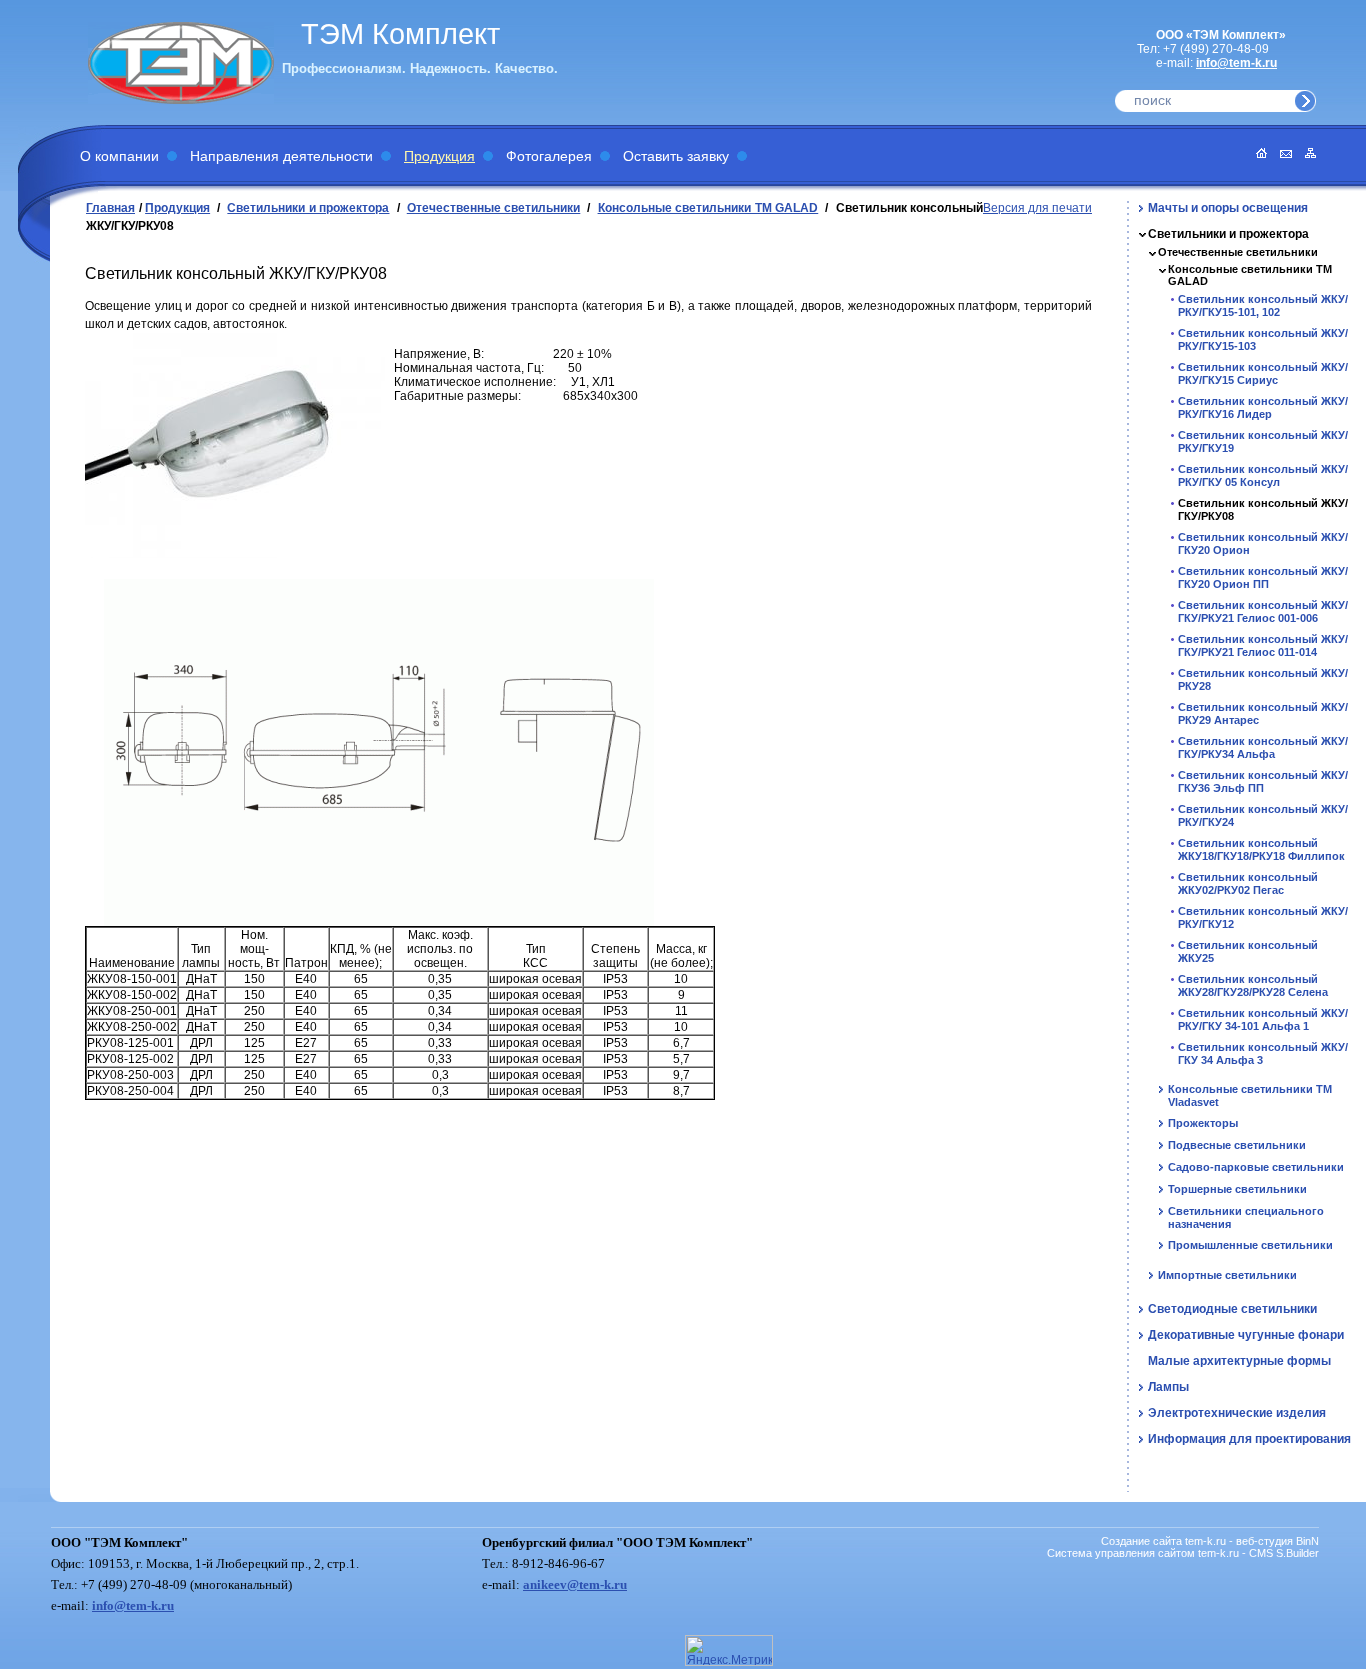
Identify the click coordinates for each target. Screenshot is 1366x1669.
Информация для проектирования (1249, 1439)
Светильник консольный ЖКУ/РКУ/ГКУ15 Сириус (1263, 373)
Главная (110, 208)
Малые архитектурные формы (1239, 1361)
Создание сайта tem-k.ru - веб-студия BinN (1210, 1541)
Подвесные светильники (1237, 1145)
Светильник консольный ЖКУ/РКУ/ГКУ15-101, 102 (1263, 305)
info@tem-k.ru (1236, 63)
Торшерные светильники (1237, 1189)
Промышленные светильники (1250, 1245)
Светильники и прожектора (308, 208)
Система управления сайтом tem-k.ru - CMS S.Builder (1183, 1553)
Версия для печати (1037, 208)
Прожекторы (1203, 1123)
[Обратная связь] (1281, 154)
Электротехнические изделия (1237, 1413)
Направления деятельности (281, 156)
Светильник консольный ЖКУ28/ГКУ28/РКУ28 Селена (1253, 985)
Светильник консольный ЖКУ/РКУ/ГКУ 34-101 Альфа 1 (1263, 1019)
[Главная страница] (1256, 154)
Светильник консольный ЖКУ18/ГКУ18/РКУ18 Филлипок (1261, 849)
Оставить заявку (676, 156)
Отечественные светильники (494, 208)
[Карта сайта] (1305, 154)
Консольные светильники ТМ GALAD (708, 208)
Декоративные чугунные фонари (1246, 1335)
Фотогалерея (549, 156)
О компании (119, 156)
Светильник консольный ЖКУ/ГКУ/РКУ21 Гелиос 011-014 (1263, 645)
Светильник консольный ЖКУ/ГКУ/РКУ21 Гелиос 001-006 (1263, 611)
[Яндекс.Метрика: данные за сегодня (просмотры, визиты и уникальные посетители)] (729, 1650)
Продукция (439, 156)
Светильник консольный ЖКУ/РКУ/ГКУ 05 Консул (1263, 475)
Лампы (1168, 1387)
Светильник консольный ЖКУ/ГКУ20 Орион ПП (1263, 577)
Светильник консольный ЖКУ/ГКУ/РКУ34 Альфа (1263, 747)
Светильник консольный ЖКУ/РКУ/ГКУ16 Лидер (1263, 407)
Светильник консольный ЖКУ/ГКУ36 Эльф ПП (1263, 781)
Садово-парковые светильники (1256, 1167)
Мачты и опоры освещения (1228, 208)
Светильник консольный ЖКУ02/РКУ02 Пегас (1248, 883)
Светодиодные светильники (1232, 1309)
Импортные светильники (1227, 1275)
